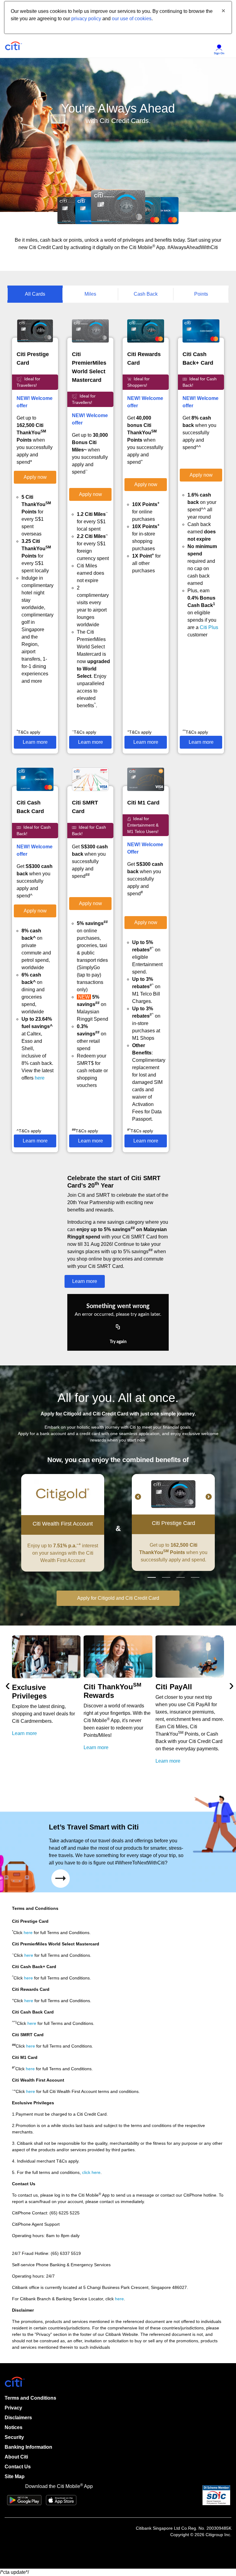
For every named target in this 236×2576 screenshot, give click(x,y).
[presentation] (8, 1685)
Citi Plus (209, 627)
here (40, 1078)
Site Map (15, 2476)
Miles (90, 294)
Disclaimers (18, 2418)
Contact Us (18, 2467)
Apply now (35, 477)
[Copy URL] (118, 1327)
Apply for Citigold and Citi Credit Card (118, 1598)
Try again (118, 1342)
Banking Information (28, 2447)
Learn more (35, 742)
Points (201, 294)
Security (14, 2437)
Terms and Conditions (30, 2398)
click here (91, 2172)
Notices (14, 2427)
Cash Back (146, 294)
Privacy (13, 2408)
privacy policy (86, 19)
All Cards (35, 294)
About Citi (16, 2457)
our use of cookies (132, 19)
